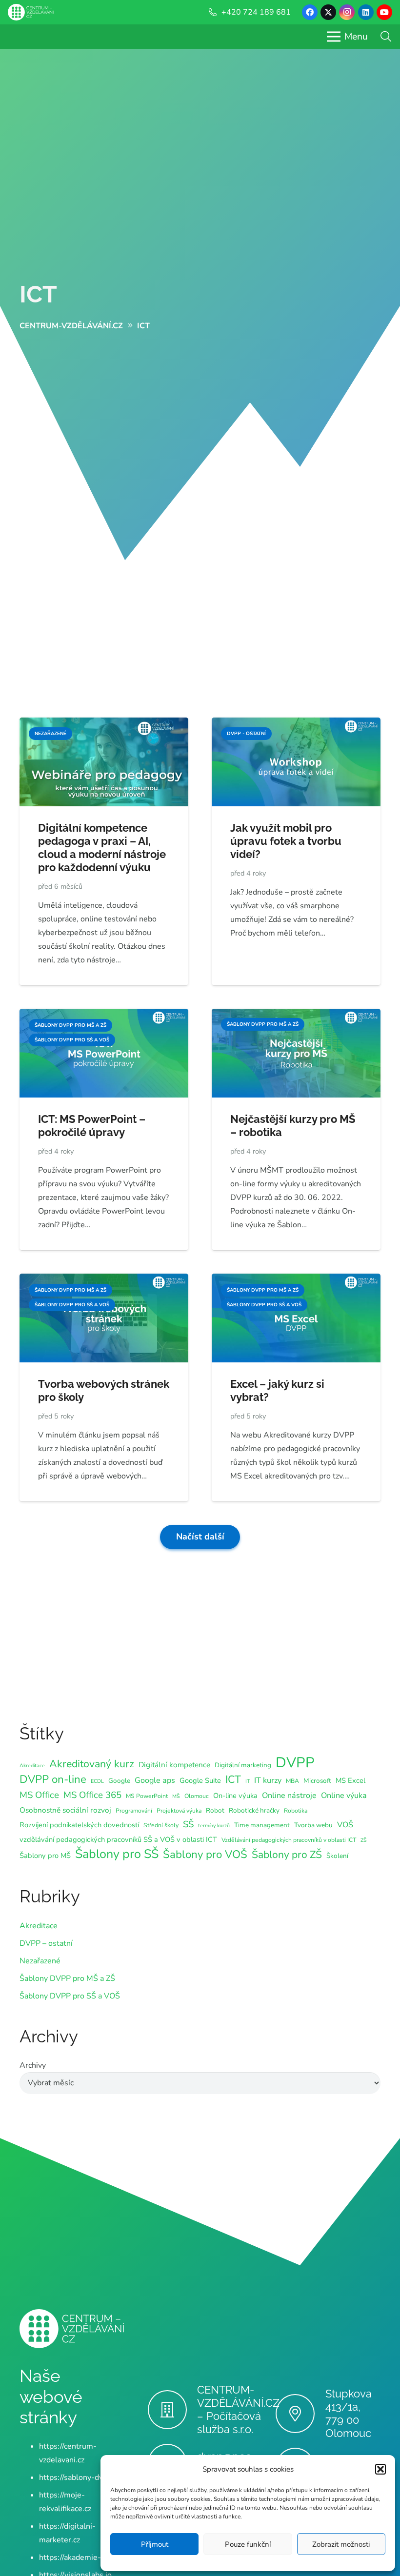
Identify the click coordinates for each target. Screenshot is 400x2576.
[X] (328, 12)
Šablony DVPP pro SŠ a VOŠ (70, 1996)
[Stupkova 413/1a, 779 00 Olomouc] (300, 2414)
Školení (337, 1856)
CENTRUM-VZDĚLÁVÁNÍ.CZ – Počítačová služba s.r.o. (238, 2409)
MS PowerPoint (147, 1796)
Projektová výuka (179, 1811)
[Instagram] (347, 12)
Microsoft (317, 1781)
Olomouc (197, 1796)
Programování (134, 1811)
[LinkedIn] (366, 12)
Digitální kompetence (174, 1765)
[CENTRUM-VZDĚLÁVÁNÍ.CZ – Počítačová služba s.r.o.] (172, 2410)
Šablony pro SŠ (117, 1854)
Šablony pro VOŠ (205, 1855)
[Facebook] (310, 12)
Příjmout (155, 2544)
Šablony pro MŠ (45, 1856)
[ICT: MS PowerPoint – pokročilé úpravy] (104, 1016)
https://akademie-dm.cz (80, 2557)
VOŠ (345, 1825)
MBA (292, 1781)
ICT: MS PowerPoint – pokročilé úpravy (92, 1126)
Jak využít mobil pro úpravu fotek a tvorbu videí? (286, 841)
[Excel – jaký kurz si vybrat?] (296, 1280)
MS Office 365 (92, 1795)
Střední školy (161, 1825)
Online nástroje (289, 1796)
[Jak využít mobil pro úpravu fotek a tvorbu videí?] (296, 724)
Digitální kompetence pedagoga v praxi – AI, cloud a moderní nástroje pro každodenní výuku (102, 848)
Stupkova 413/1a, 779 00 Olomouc (349, 2413)
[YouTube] (384, 12)
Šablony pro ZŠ (287, 1855)
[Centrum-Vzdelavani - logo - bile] (31, 12)
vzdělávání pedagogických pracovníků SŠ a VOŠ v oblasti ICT (118, 1839)
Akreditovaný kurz (92, 1764)
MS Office (39, 1795)
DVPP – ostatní (46, 1943)
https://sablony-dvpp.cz (80, 2477)
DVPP (295, 1762)
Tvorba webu (313, 1825)
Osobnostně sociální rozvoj (65, 1810)
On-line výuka (235, 1796)
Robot (215, 1810)
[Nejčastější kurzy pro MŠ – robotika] (296, 1016)
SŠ (188, 1824)
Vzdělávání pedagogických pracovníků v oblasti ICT (289, 1840)
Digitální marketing (243, 1765)
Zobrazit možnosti (341, 2544)
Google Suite (200, 1780)
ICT (38, 294)
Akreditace (32, 1766)
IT (248, 1781)
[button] (380, 2469)
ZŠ (364, 1840)
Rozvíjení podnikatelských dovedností (79, 1825)
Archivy (33, 2065)
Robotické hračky (254, 1810)
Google (119, 1781)
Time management (262, 1825)
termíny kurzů (214, 1826)
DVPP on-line (53, 1779)
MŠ (176, 1796)
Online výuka (344, 1796)
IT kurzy (268, 1780)
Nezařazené (40, 1961)
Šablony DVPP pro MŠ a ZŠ (67, 1978)
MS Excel (350, 1780)
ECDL (97, 1781)
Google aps (155, 1780)
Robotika (296, 1811)
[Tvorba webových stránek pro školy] (104, 1280)
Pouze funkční (248, 2544)
